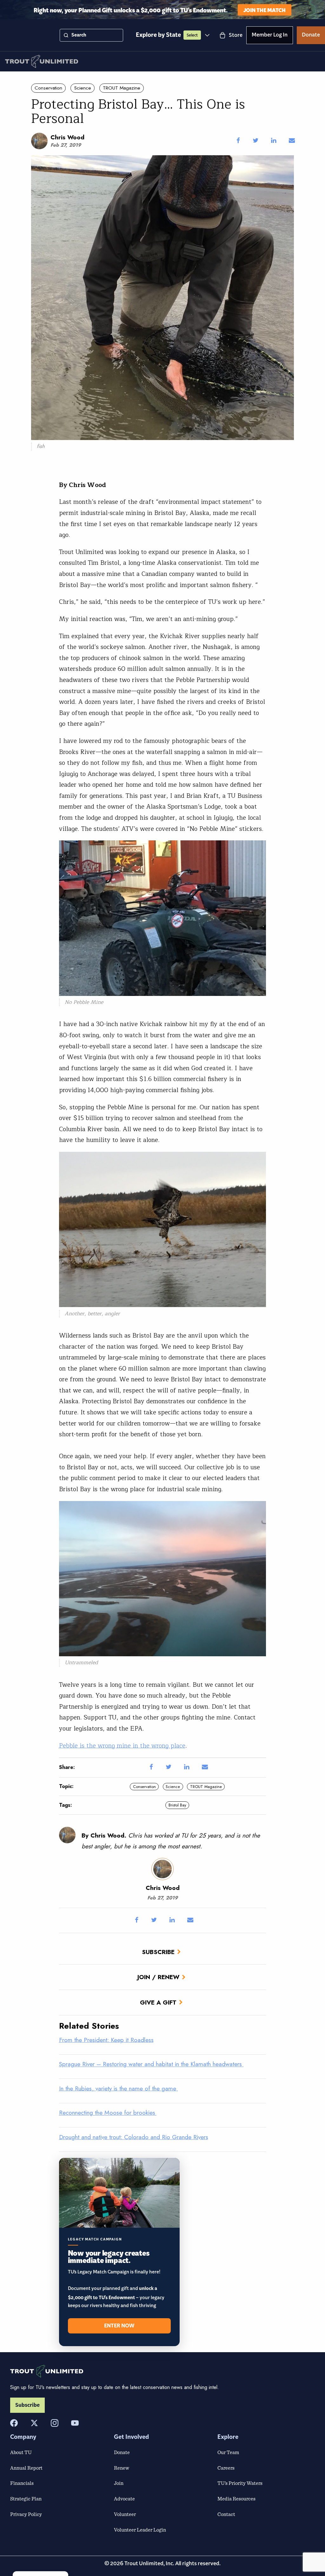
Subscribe (158, 1952)
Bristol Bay (177, 1805)
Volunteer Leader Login (140, 2530)
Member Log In (270, 36)
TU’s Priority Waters (240, 2483)
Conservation (48, 88)
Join (119, 2483)
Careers (226, 2468)
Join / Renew (158, 1977)
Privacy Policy (26, 2514)
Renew (122, 2468)
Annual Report (26, 2468)
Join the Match (265, 10)
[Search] (66, 35)
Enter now (119, 2326)
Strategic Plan (26, 2499)
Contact (226, 2514)
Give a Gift (158, 2002)
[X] (34, 2423)
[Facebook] (14, 2423)
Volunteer (125, 2514)
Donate (311, 36)
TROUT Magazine (122, 88)
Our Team (228, 2452)
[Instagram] (55, 2423)
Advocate (124, 2499)
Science (83, 88)
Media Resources (236, 2499)
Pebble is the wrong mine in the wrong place (122, 1746)
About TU (21, 2452)
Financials (22, 2483)
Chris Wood (67, 137)
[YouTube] (75, 2423)
